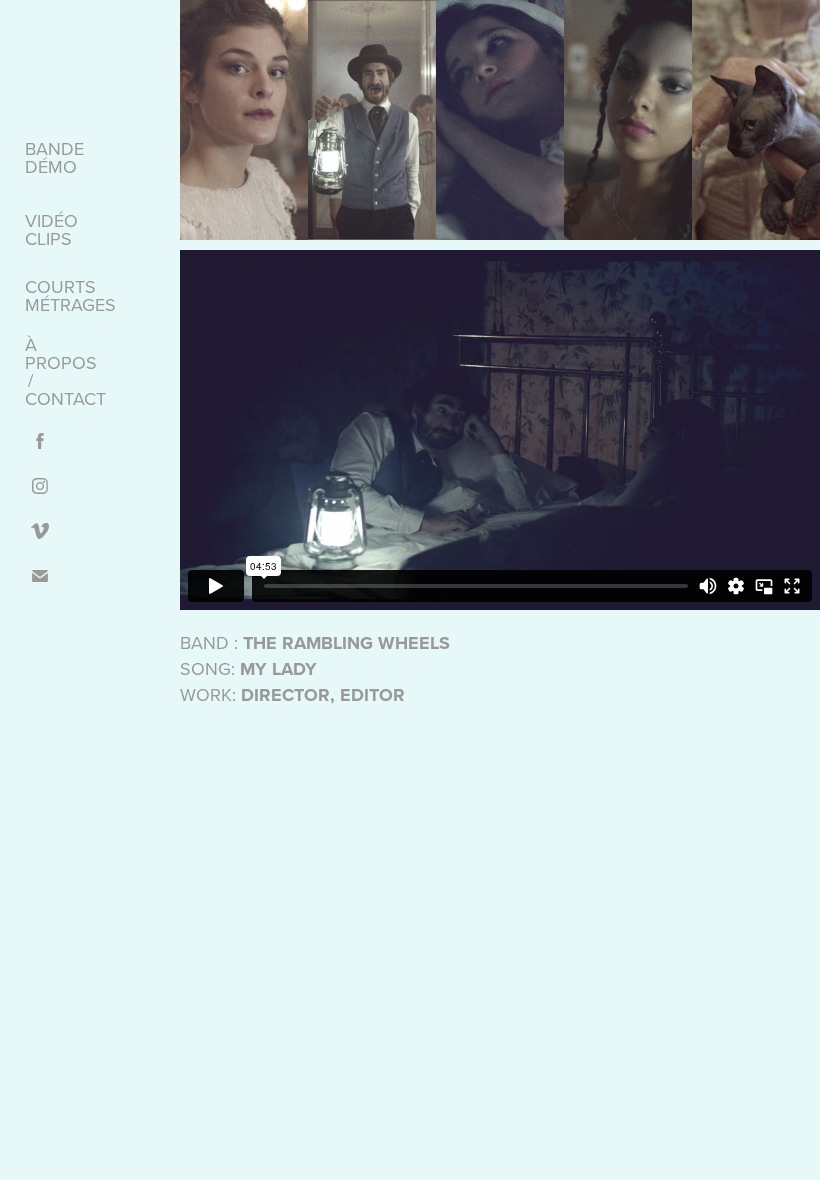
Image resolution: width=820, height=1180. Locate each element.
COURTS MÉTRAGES (70, 295)
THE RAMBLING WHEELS (346, 643)
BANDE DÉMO (54, 157)
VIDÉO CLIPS (51, 229)
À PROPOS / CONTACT (65, 371)
